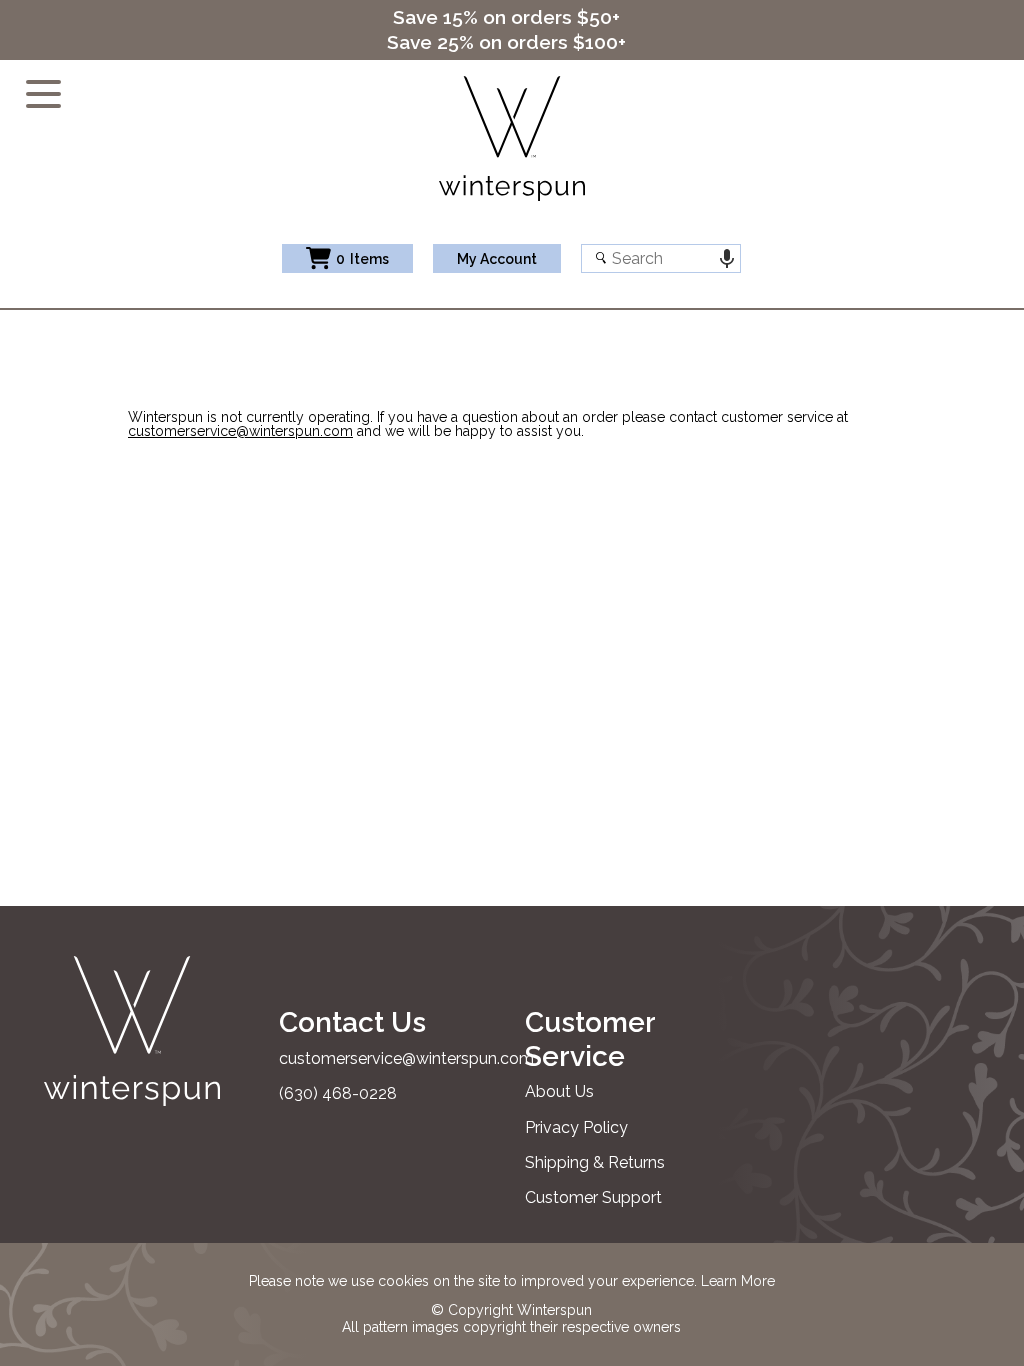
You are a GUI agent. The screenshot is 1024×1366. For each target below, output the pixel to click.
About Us (559, 1091)
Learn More (738, 1281)
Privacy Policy (576, 1127)
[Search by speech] (726, 258)
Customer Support (593, 1197)
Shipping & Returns (595, 1162)
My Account (497, 259)
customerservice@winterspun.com (240, 431)
